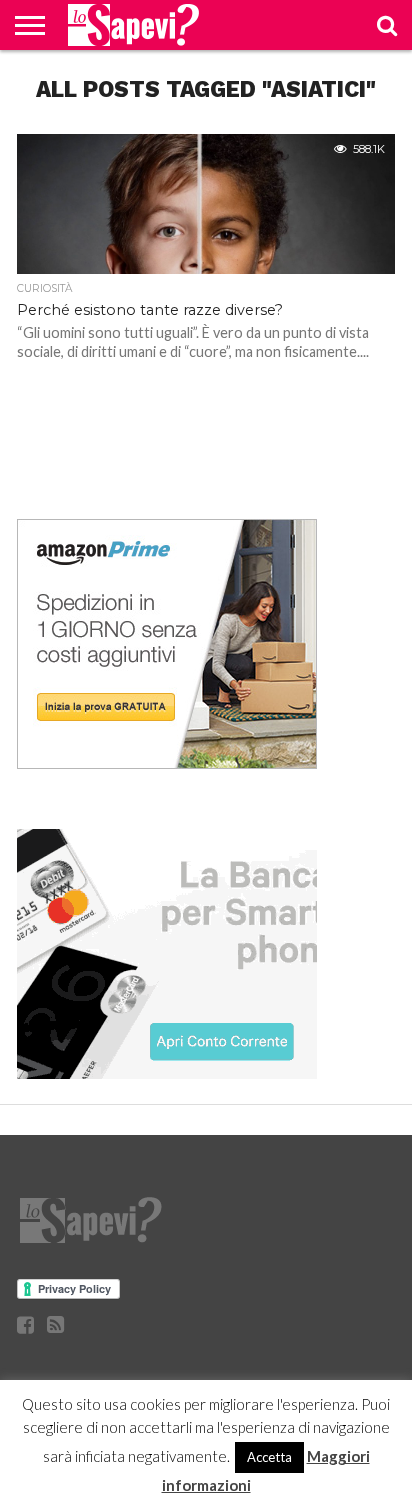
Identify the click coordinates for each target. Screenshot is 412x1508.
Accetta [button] (269, 1457)
